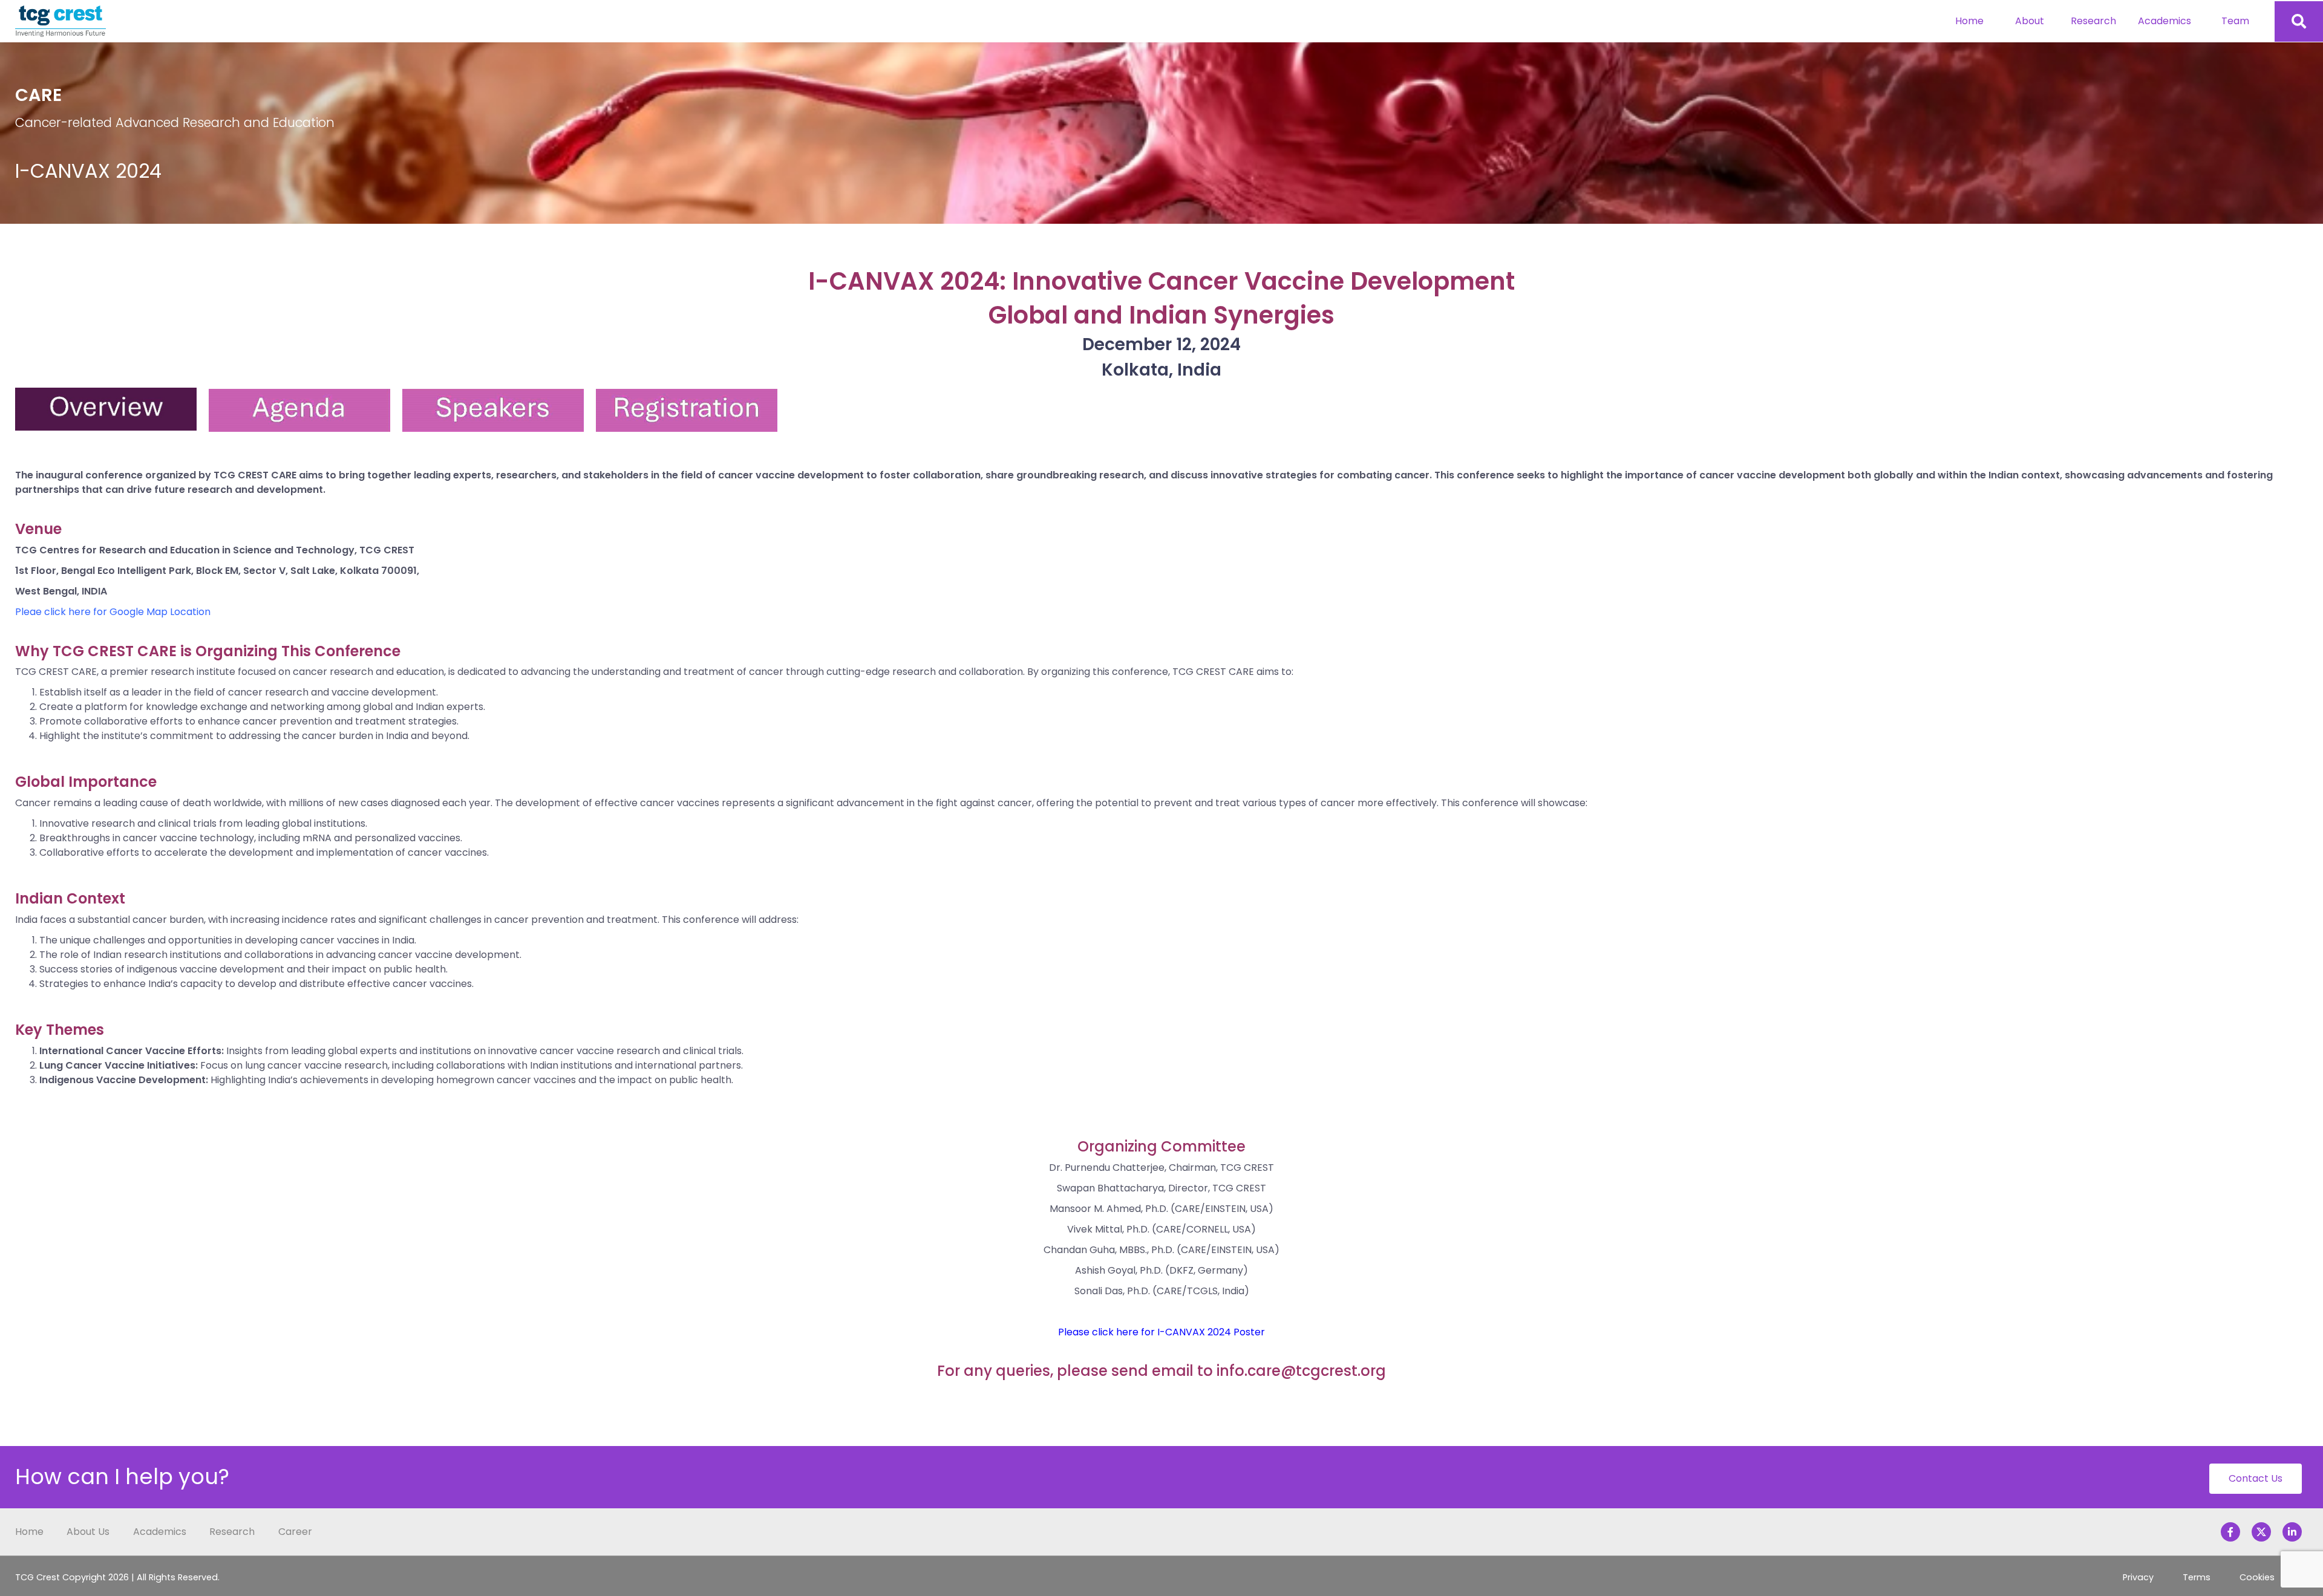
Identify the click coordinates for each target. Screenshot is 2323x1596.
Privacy (2138, 1577)
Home (1969, 21)
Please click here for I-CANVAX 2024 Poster (1161, 1332)
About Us (88, 1532)
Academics (2165, 21)
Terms (2197, 1577)
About (2030, 21)
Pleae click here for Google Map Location (113, 612)
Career (295, 1532)
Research (2093, 21)
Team (2235, 21)
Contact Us (2256, 1478)
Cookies (2257, 1577)
